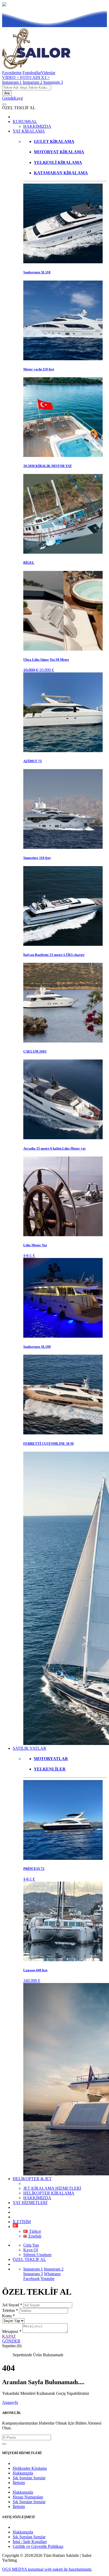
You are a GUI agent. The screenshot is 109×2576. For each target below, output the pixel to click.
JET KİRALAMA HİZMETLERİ (52, 2188)
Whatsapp (52, 2274)
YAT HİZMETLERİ (30, 2203)
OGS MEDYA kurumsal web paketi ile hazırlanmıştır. (47, 2569)
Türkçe (35, 2231)
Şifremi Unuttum (37, 2255)
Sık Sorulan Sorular (29, 2478)
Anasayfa (10, 2402)
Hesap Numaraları (28, 2497)
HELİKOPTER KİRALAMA (49, 2193)
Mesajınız (12, 2331)
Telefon (10, 2310)
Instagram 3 (53, 82)
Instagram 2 (33, 82)
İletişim (19, 2483)
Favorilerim (12, 73)
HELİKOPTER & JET (32, 2179)
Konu (8, 2316)
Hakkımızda (23, 2473)
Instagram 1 (12, 82)
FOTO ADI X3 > (35, 77)
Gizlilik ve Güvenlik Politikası (38, 2546)
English (34, 2236)
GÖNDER (11, 2341)
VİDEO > (11, 77)
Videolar (48, 73)
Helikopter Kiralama (30, 2468)
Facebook (31, 2279)
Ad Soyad (12, 2305)
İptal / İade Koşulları (30, 2542)
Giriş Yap (31, 2245)
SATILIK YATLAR (29, 1748)
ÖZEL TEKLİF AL (29, 2259)
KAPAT (9, 2336)
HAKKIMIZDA (37, 126)
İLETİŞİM (22, 2222)
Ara (7, 93)
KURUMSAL (25, 122)
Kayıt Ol (31, 2250)
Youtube (47, 2279)
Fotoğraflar (32, 73)
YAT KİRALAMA (29, 131)
